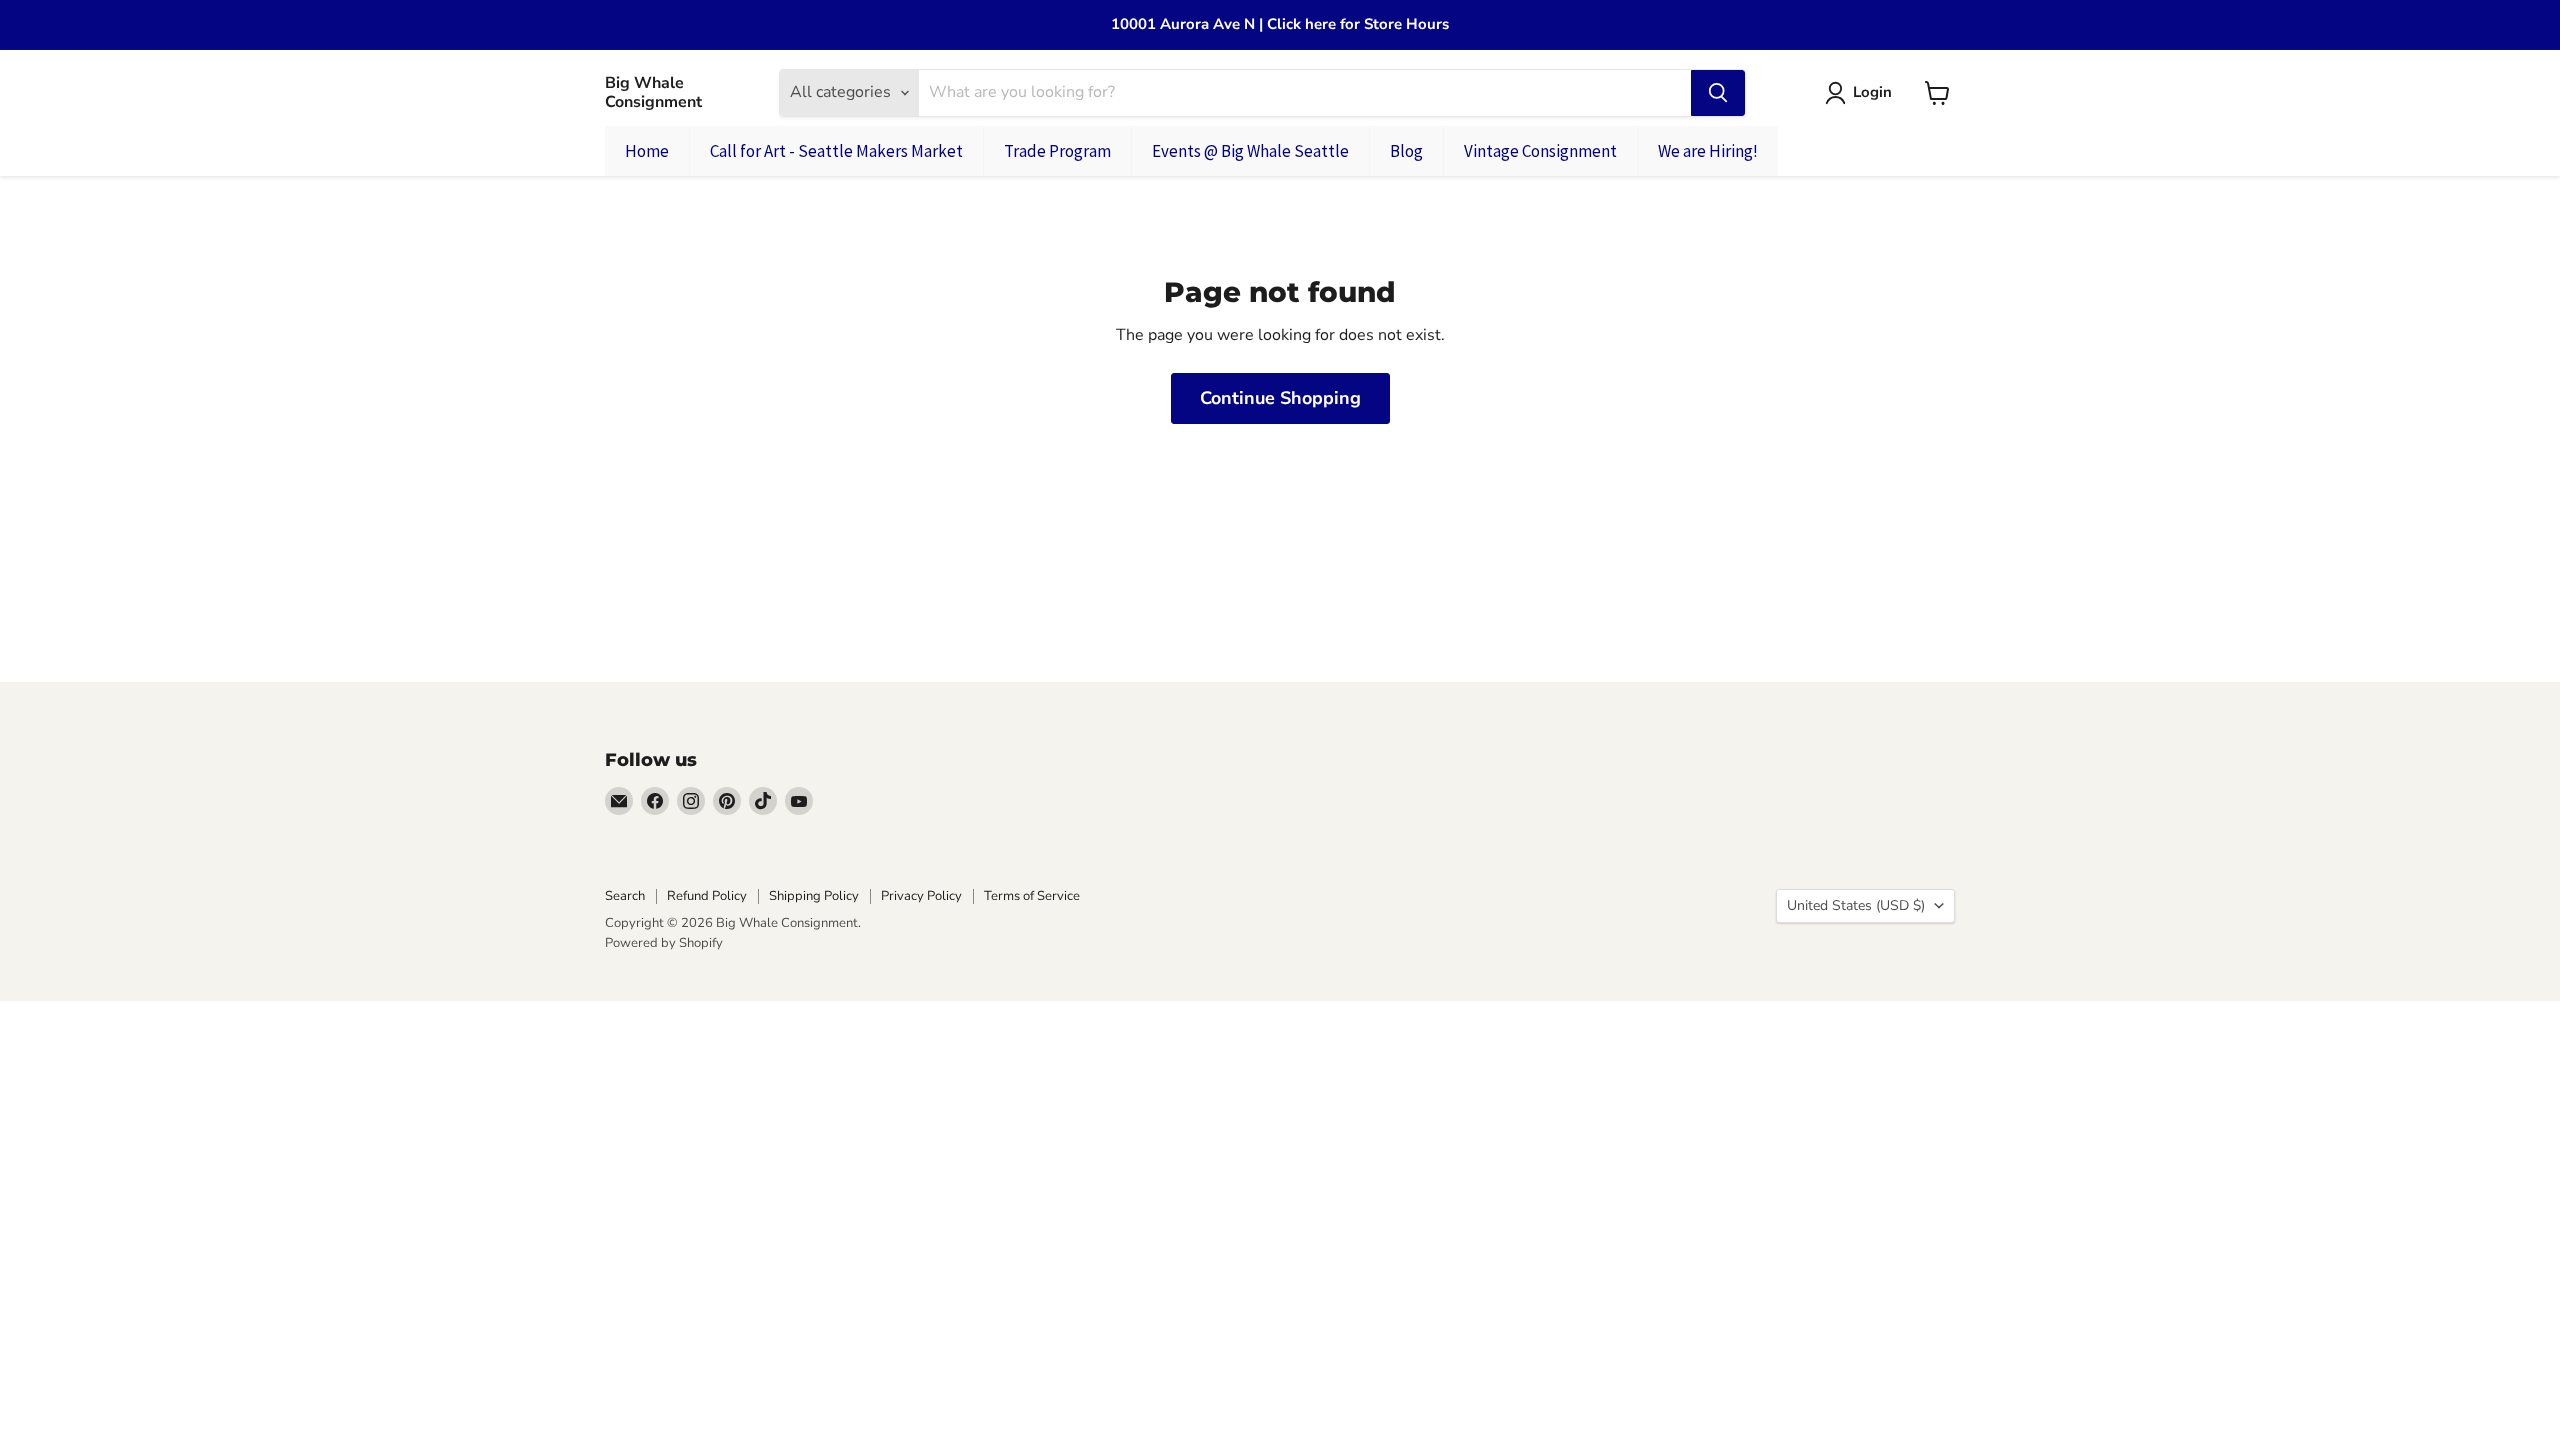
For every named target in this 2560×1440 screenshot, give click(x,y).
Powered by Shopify (664, 943)
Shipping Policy (814, 896)
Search (625, 896)
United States (1856, 905)
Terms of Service (1032, 896)
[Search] (1718, 93)
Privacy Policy (921, 896)
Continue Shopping (1280, 398)
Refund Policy (707, 896)
